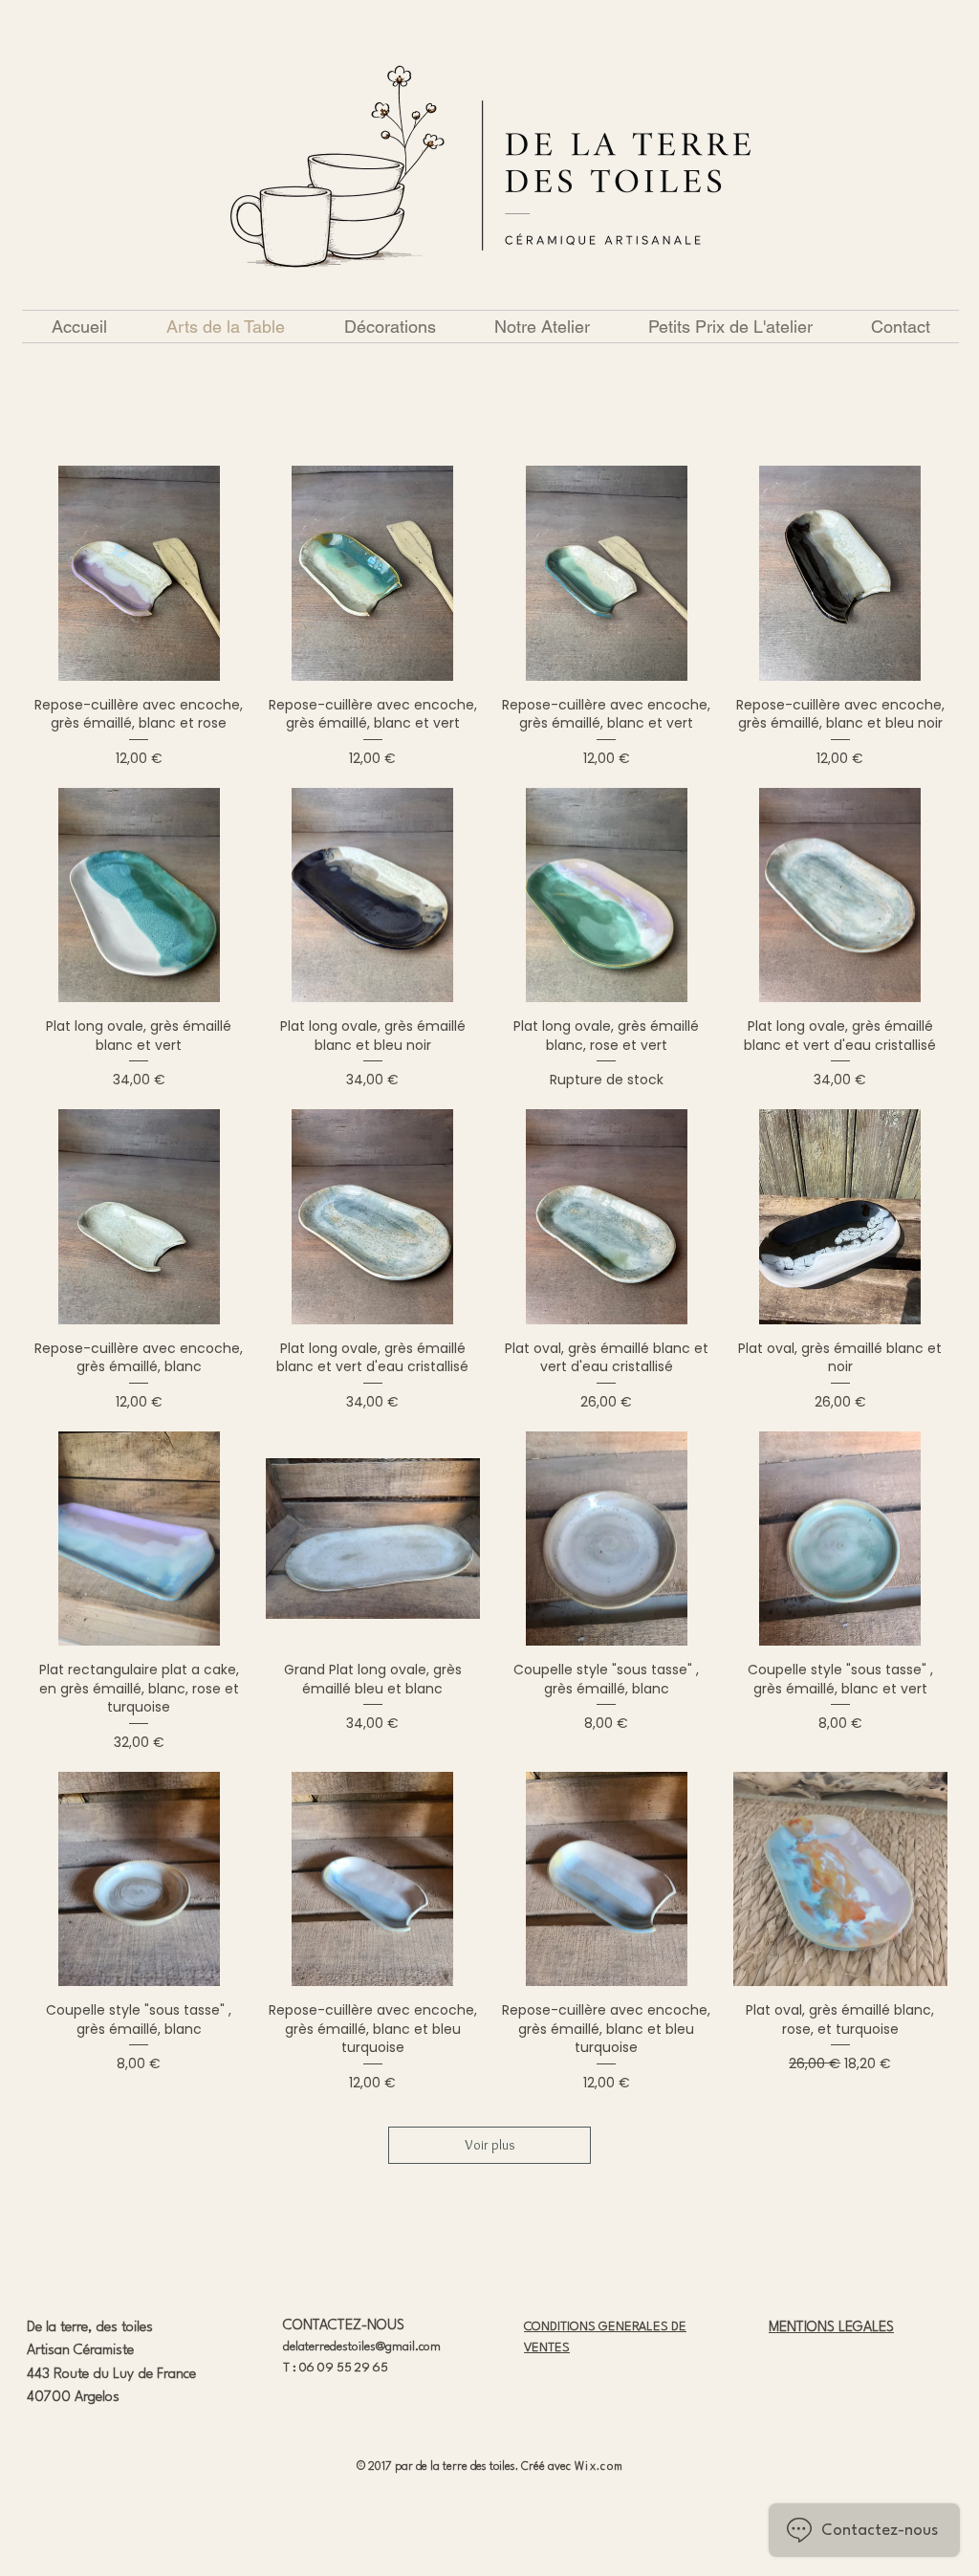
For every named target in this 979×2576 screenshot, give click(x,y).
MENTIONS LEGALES (831, 2328)
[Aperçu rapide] (139, 573)
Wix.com (599, 2467)
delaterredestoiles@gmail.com (362, 2347)
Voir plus (490, 2145)
